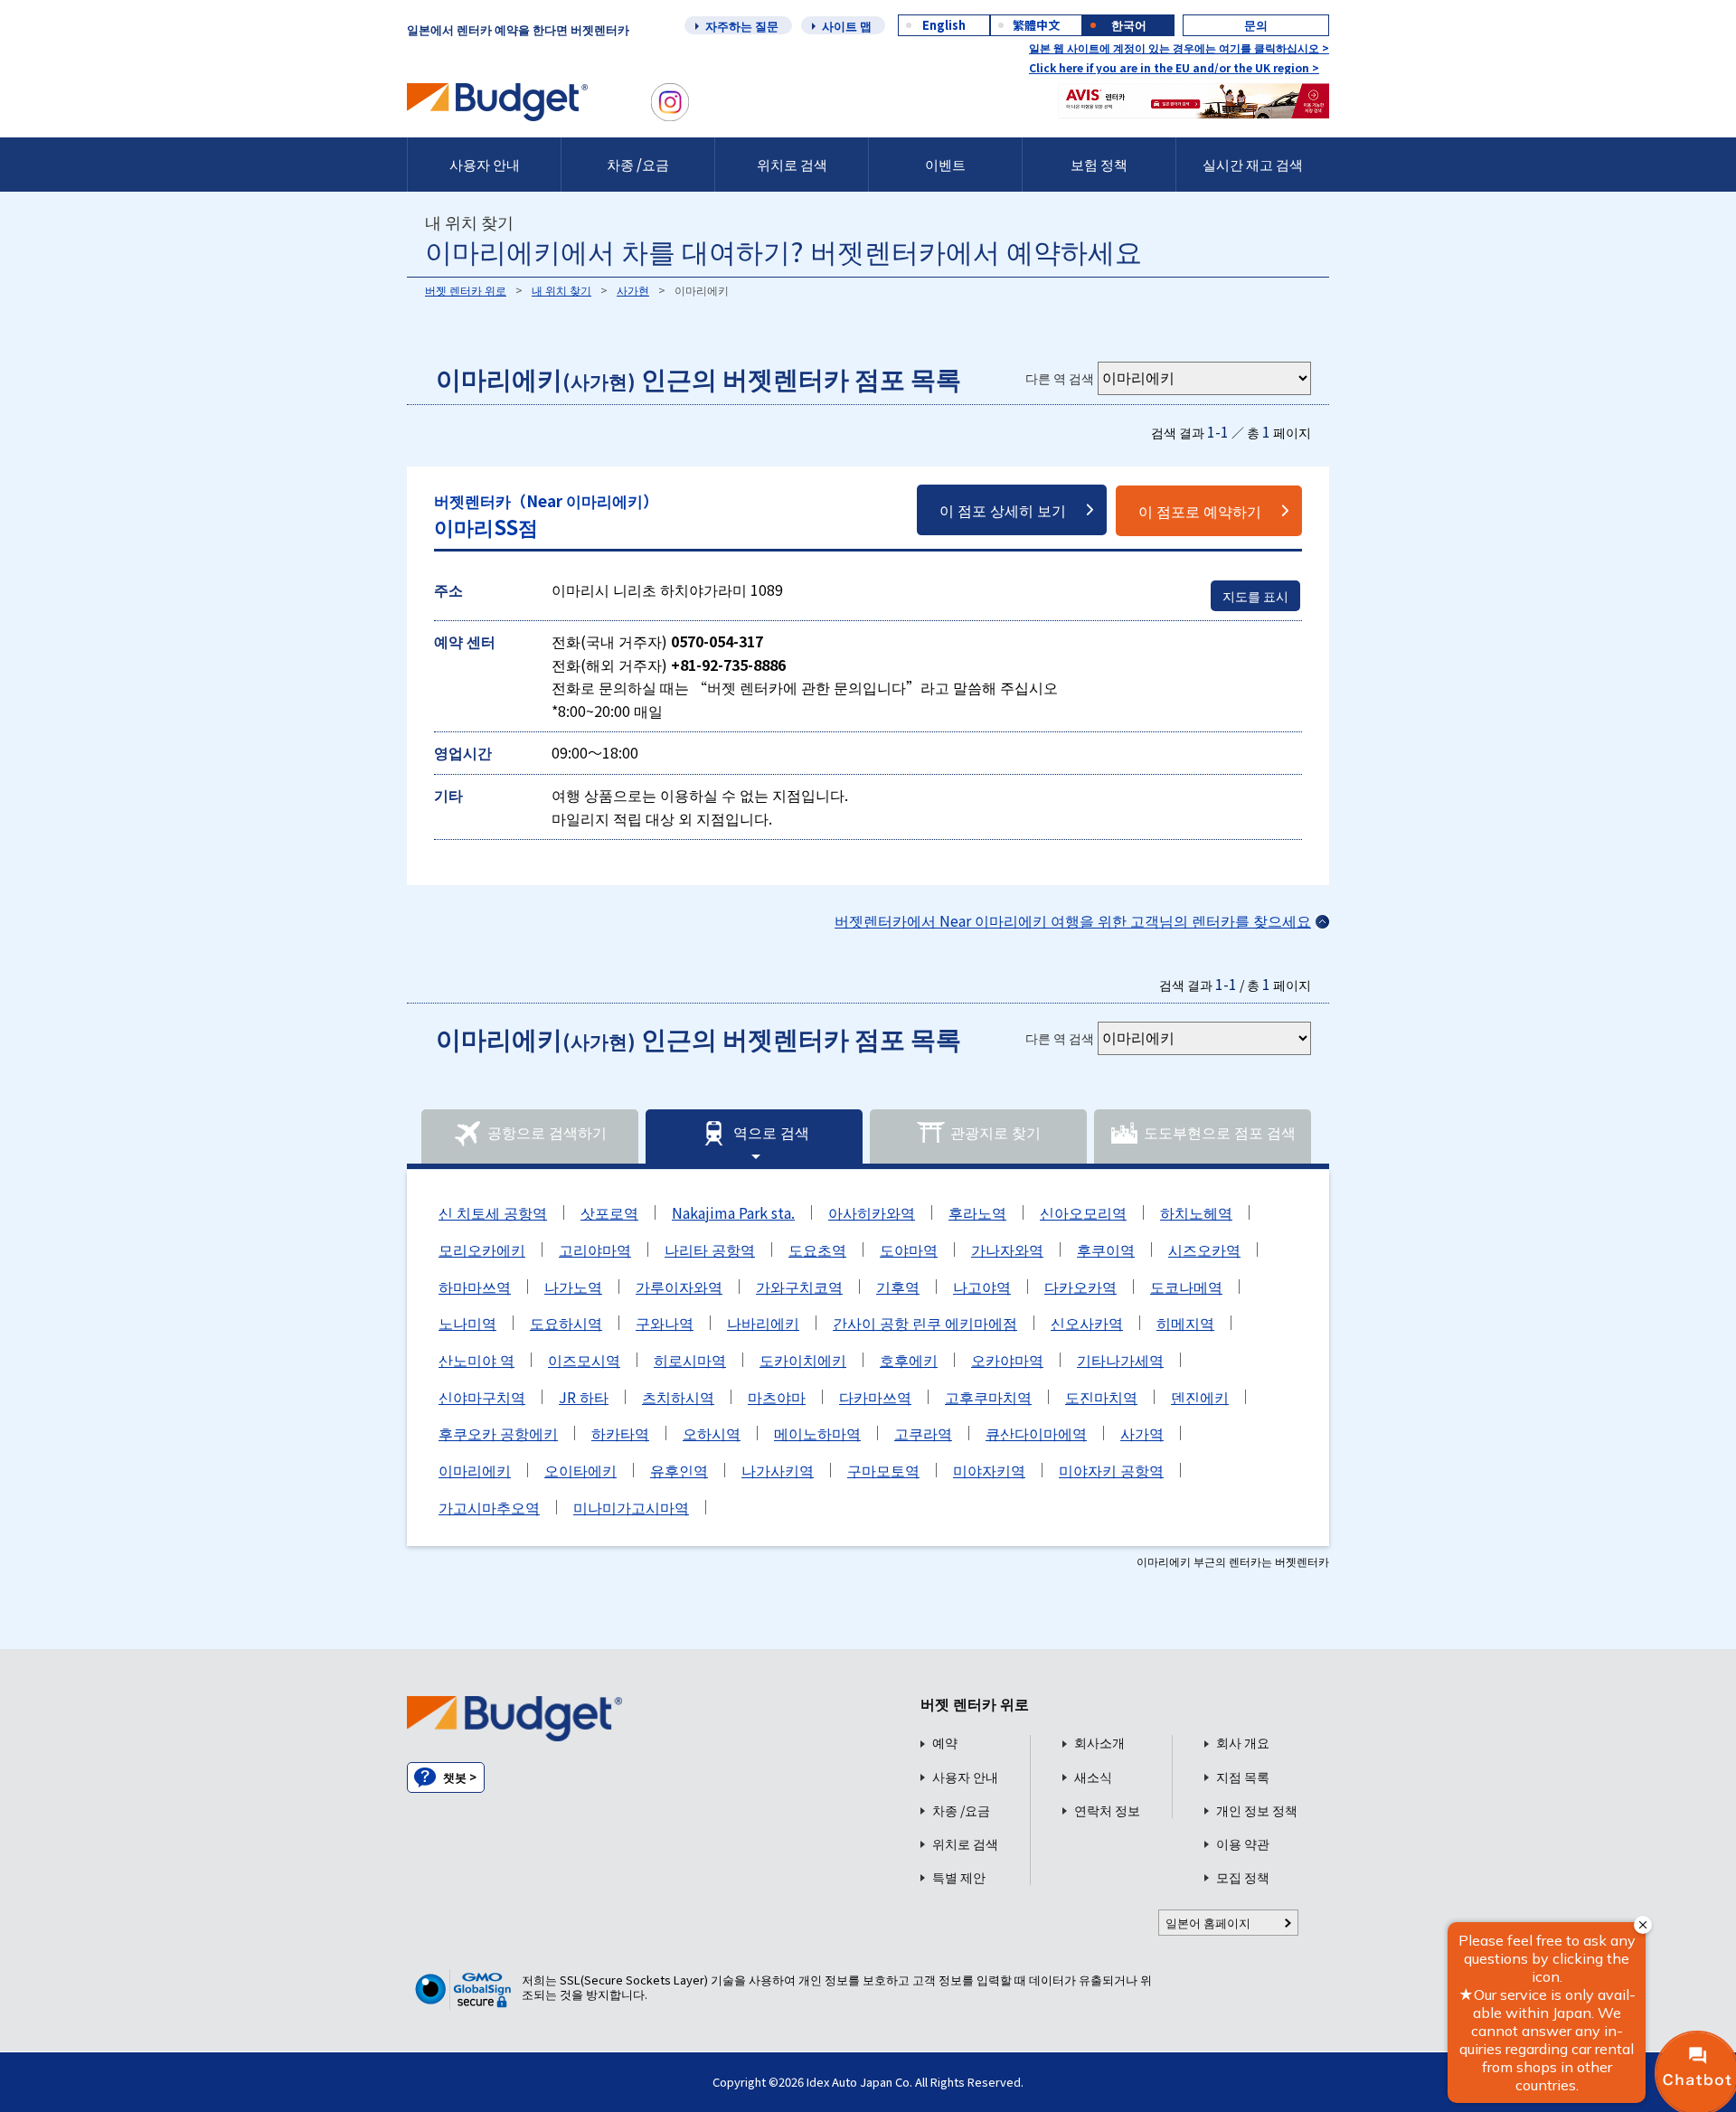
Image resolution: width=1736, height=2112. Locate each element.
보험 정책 (1099, 164)
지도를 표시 (1255, 596)
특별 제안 (959, 1877)
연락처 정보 (1107, 1810)
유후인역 (679, 1470)
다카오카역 (1080, 1287)
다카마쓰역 (875, 1397)
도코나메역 (1186, 1287)
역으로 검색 (771, 1132)
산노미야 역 (476, 1360)
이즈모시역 (584, 1360)
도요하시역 (566, 1323)
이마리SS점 (546, 515)
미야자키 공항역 (1111, 1470)
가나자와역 (1007, 1249)
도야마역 (909, 1249)
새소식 (1093, 1777)
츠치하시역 (678, 1397)
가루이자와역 (679, 1287)
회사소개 (1099, 1743)
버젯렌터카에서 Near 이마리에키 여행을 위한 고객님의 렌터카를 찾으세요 (1073, 920)
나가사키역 (778, 1470)
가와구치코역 (799, 1287)
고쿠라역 (923, 1433)
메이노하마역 (817, 1433)
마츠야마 (777, 1397)
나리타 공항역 (710, 1249)
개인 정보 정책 (1257, 1810)
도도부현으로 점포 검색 (1220, 1132)
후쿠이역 (1106, 1249)
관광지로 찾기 (995, 1132)
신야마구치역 (482, 1397)
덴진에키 (1200, 1397)
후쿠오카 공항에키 (498, 1433)
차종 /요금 (638, 164)
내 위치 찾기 (561, 290)
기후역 (898, 1287)
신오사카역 (1087, 1323)
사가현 (633, 290)
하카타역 (620, 1433)
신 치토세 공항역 (493, 1212)
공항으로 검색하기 (547, 1132)
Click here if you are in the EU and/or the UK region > (1174, 67)
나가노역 (573, 1287)
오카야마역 (1007, 1360)
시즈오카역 (1204, 1249)
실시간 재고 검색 (1253, 164)
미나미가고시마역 (631, 1507)
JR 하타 (584, 1397)
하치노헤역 (1196, 1212)
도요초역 (817, 1249)
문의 (1256, 25)
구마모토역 (883, 1470)
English (944, 25)
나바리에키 (763, 1323)
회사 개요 (1243, 1743)
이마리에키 (475, 1470)
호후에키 (909, 1360)
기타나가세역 (1120, 1360)
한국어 (1129, 25)
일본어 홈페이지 (1208, 1923)
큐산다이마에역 (1036, 1433)
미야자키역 (989, 1470)
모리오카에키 (482, 1249)
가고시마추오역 (489, 1507)
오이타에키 (580, 1470)
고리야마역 (595, 1249)
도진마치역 (1101, 1397)
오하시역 (712, 1433)
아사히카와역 (872, 1212)
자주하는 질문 (742, 26)
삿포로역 (609, 1212)
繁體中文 (1036, 25)
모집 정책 (1243, 1877)
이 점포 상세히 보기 (1003, 510)
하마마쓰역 (475, 1287)
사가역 (1142, 1433)
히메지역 (1185, 1323)
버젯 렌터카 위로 (466, 290)
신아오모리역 (1083, 1212)
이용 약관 (1243, 1844)
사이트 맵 (847, 26)
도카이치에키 (803, 1360)
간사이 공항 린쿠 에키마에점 (925, 1323)
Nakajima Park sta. (733, 1212)
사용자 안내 (485, 164)
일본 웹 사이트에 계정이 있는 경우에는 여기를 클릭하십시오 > (1179, 47)
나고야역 (982, 1287)
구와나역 (665, 1323)
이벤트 (945, 164)
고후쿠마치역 (988, 1397)
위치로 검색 (792, 164)
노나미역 (467, 1323)
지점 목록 (1243, 1777)
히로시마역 (690, 1360)
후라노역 (977, 1212)
